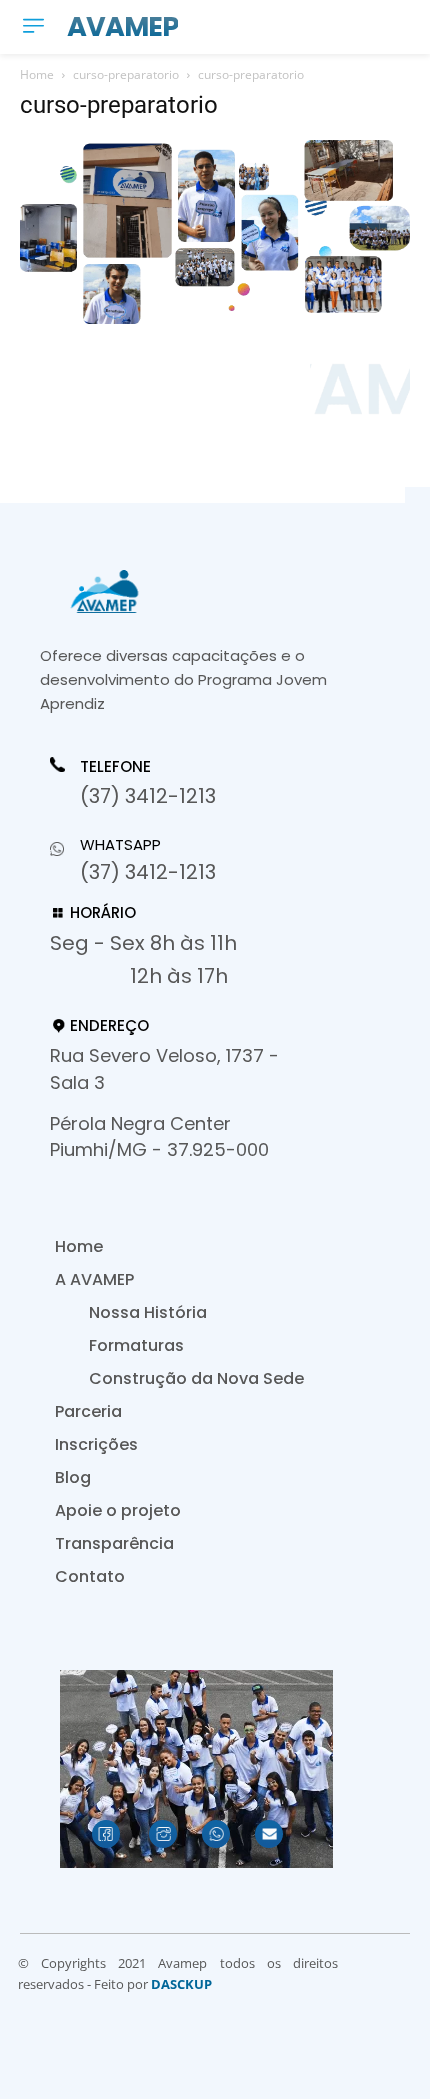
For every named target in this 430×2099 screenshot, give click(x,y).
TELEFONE (115, 767)
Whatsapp (120, 844)
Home (37, 74)
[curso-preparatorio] (215, 318)
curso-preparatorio (126, 74)
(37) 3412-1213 (148, 796)
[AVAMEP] (190, 591)
